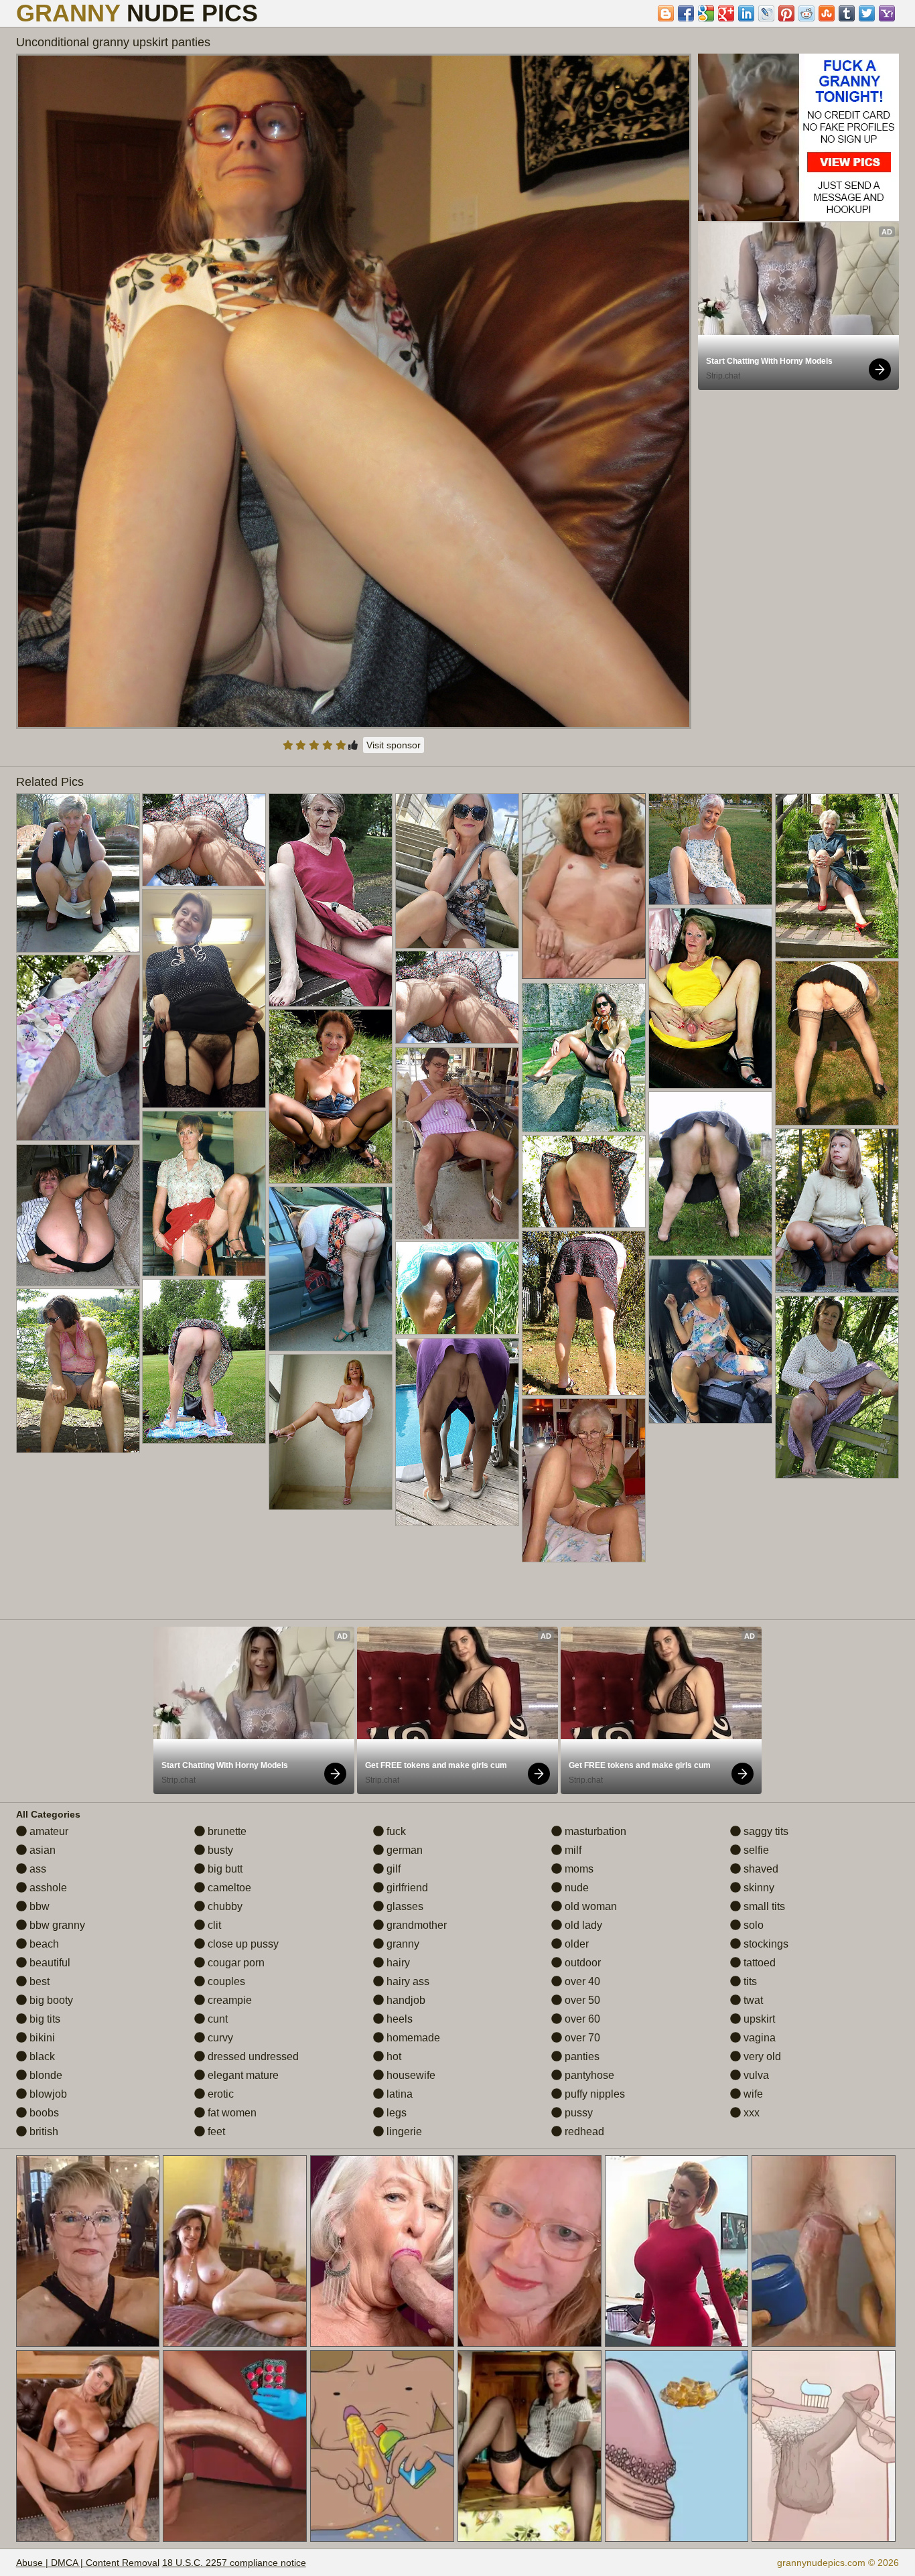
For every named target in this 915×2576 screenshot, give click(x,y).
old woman (589, 1906)
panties (581, 2056)
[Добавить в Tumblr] (847, 13)
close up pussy (242, 1944)
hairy (397, 1963)
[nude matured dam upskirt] (331, 1432)
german (403, 1850)
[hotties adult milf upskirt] (204, 999)
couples (225, 1981)
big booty (50, 2000)
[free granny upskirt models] (837, 876)
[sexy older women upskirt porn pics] (78, 1371)
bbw (38, 1906)
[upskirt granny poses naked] (457, 871)
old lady (582, 1925)
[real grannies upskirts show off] (331, 1269)
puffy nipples (593, 2094)
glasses (404, 1906)
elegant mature (242, 2075)
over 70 (581, 2038)
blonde (45, 2075)
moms (578, 1869)
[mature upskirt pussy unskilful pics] (837, 1211)
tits (749, 1981)
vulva (755, 2075)
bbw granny (56, 1925)
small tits (763, 1906)
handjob (405, 2000)
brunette (226, 1831)
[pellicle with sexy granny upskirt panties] (584, 1313)
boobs (43, 2113)
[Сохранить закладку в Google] (706, 13)
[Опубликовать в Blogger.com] (666, 13)
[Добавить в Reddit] (806, 13)
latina (398, 2094)
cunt (216, 2019)
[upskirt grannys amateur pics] (78, 1215)
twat (752, 2000)
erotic (219, 2094)
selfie (755, 1850)
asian (41, 1850)
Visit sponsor (394, 745)
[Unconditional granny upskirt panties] (354, 391)
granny (402, 1944)
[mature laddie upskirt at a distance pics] (331, 1096)
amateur (48, 1831)
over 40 (581, 1981)
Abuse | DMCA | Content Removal (88, 2563)
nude (575, 1888)
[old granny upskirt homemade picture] (710, 1341)
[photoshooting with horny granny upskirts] (710, 849)
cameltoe (228, 1888)
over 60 (581, 2019)
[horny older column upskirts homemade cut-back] (584, 1181)
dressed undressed (252, 2056)
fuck (395, 1831)
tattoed (758, 1963)
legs (395, 2113)
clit (213, 1925)
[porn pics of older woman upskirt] (837, 1043)
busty (219, 1850)
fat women (231, 2113)
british (43, 2131)
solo (752, 1925)
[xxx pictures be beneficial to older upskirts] (837, 1387)
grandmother (415, 1925)
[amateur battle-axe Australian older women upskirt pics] (457, 1432)
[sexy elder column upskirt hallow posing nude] (78, 873)
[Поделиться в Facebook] (686, 13)
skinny (758, 1888)
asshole (47, 1888)
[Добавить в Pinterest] (786, 13)
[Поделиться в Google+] (726, 13)
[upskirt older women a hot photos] (78, 1048)
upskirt (758, 2019)
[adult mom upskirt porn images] (204, 1194)
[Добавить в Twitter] (867, 13)
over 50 (581, 2000)
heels (398, 2019)
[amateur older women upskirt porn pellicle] (331, 900)
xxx (750, 2113)
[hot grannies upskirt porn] (457, 997)
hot (393, 2056)
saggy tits (765, 1831)
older (575, 1944)
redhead (583, 2131)
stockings (765, 1944)
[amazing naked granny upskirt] (710, 998)
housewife (410, 2075)
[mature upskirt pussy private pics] (584, 1058)
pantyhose (588, 2075)
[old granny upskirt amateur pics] (457, 1288)
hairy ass (407, 1981)
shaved (760, 1869)
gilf (392, 1869)
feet (215, 2131)
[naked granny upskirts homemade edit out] (204, 1361)
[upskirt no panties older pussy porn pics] (457, 1143)
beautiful (49, 1963)
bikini (41, 2038)
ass (37, 1869)
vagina (758, 2038)
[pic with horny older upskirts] (204, 840)
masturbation (594, 1831)
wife (752, 2094)
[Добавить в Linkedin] (746, 13)
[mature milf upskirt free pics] (584, 1480)
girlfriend (406, 1888)
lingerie (403, 2131)
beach (43, 1944)
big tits (44, 2019)
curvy (219, 2038)
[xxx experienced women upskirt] (710, 1174)
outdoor (581, 1963)
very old (761, 2056)
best (38, 1981)
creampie (228, 2000)
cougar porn (235, 1963)
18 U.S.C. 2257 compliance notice (234, 2563)
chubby (224, 1906)
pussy (577, 2113)
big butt (224, 1869)
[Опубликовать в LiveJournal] (766, 13)
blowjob (47, 2094)
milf (572, 1850)
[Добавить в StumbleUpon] (827, 13)
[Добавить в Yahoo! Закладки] (887, 13)
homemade (412, 2038)
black (41, 2056)
